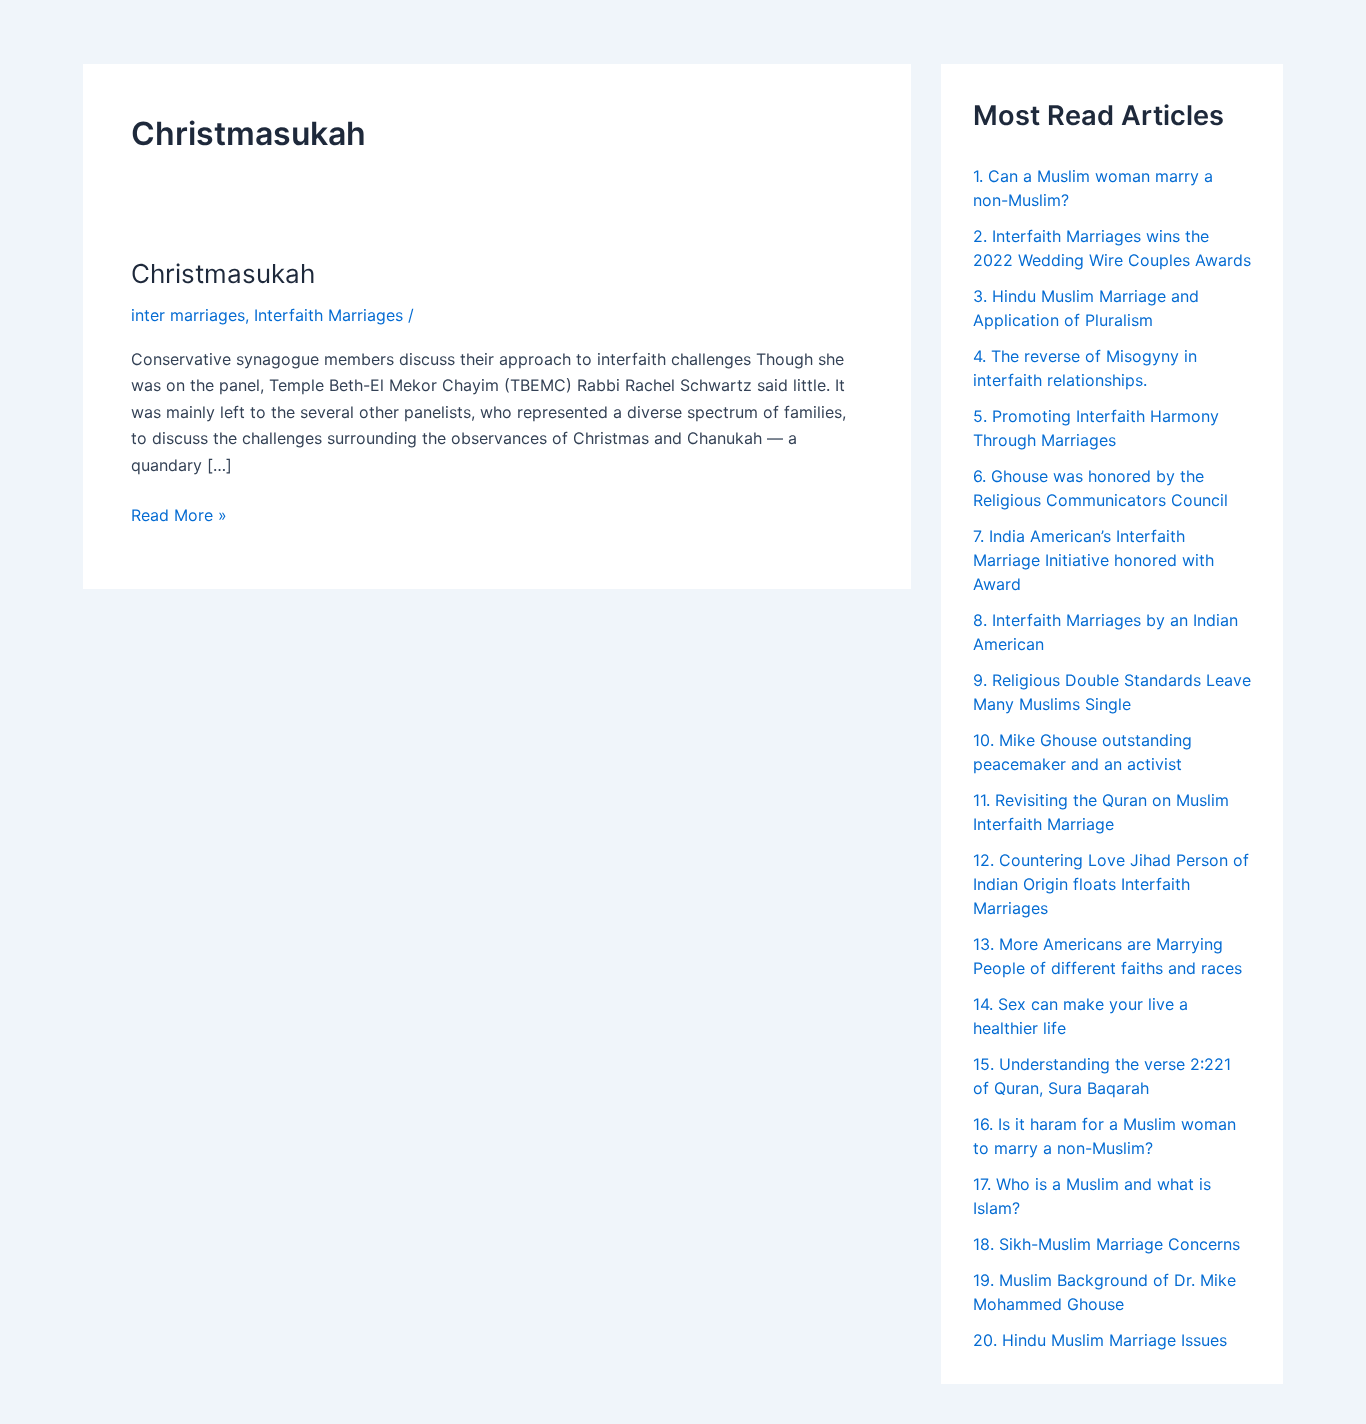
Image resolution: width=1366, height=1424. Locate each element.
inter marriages (188, 315)
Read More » (179, 513)
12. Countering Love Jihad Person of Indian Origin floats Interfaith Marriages (1111, 884)
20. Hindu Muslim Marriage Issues (1100, 1340)
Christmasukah (223, 273)
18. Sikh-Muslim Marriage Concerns (1106, 1244)
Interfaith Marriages (328, 315)
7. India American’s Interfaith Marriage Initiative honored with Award (1093, 560)
